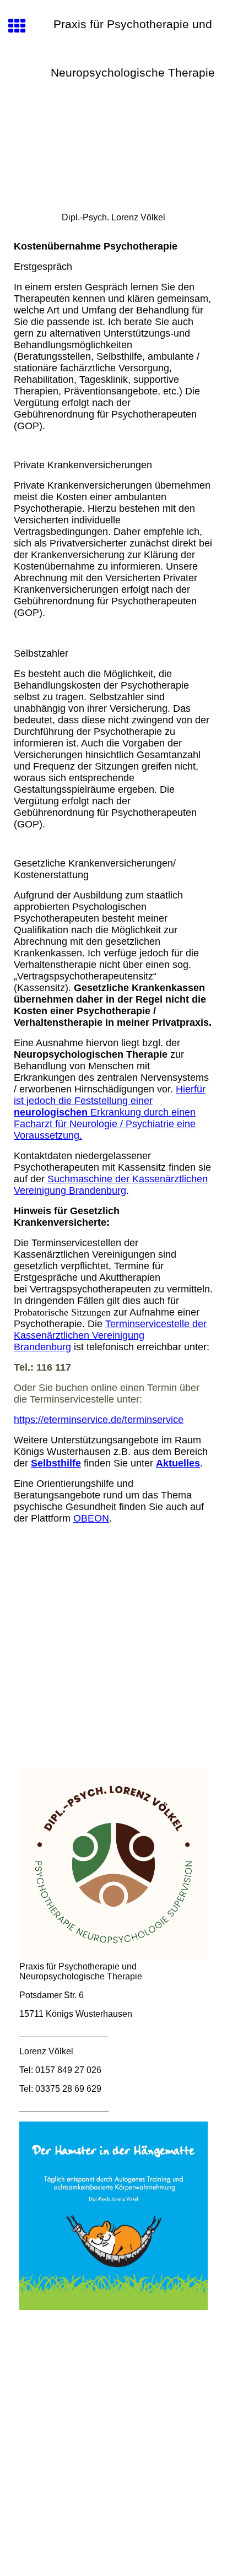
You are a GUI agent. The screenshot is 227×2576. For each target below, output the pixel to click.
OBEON (91, 1518)
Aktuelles (178, 1463)
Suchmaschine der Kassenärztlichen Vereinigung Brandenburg (111, 1185)
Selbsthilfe (56, 1463)
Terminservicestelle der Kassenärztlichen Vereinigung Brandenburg (110, 1335)
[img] (113, 151)
